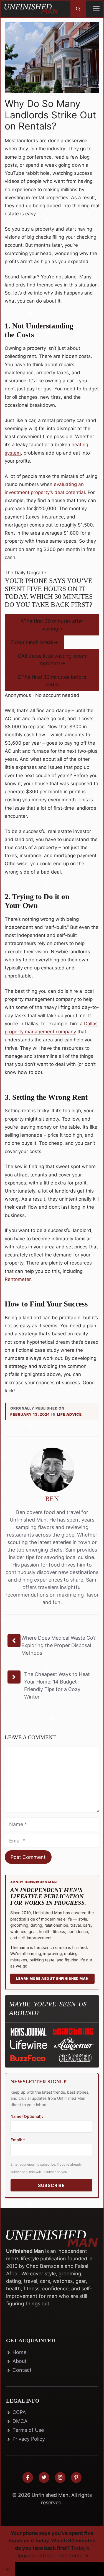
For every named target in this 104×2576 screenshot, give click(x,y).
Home (19, 2352)
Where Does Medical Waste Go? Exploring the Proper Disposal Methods (59, 1645)
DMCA (20, 2421)
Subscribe (51, 2185)
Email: (18, 2140)
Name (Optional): (27, 2116)
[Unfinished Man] (31, 9)
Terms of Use (28, 2430)
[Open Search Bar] (78, 9)
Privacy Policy (29, 2439)
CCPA (19, 2412)
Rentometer (18, 1279)
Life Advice (69, 1414)
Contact (22, 2370)
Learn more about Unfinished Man (52, 1978)
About (20, 2361)
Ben (52, 1499)
